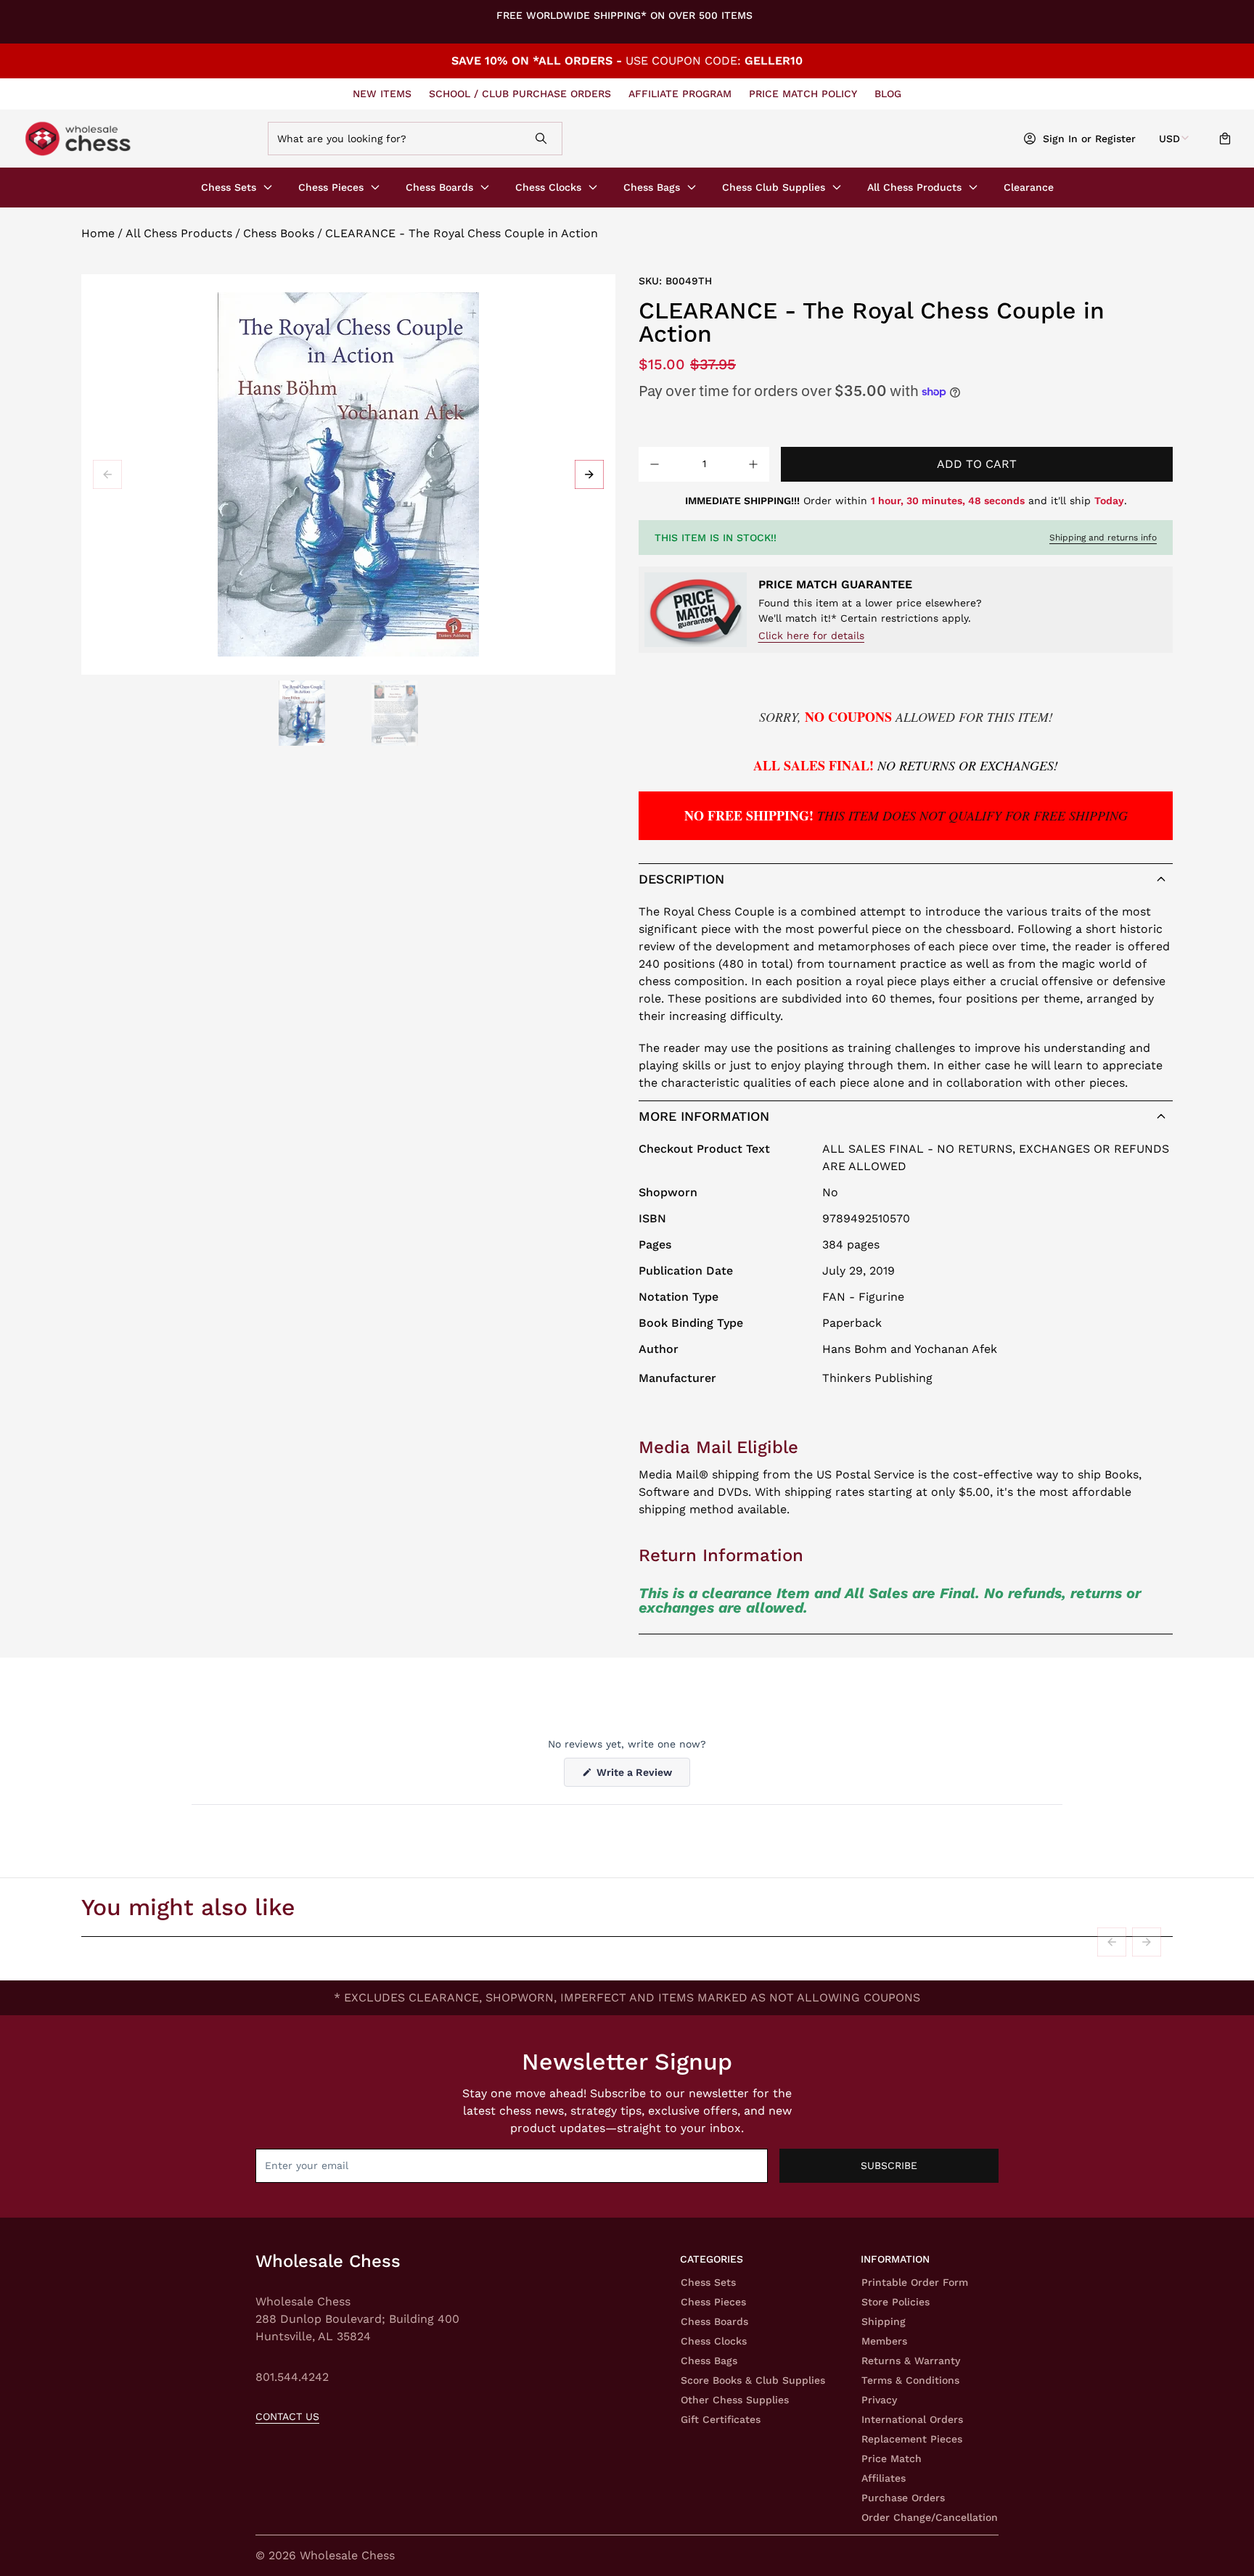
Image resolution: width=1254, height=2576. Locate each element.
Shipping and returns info (1103, 538)
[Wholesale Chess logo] (139, 139)
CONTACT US (287, 2416)
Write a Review (642, 1776)
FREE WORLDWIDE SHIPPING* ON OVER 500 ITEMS (624, 15)
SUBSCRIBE (889, 2165)
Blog (888, 94)
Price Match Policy (803, 94)
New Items (382, 94)
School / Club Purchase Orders (520, 94)
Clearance (1029, 187)
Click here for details (811, 635)
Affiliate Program (680, 94)
